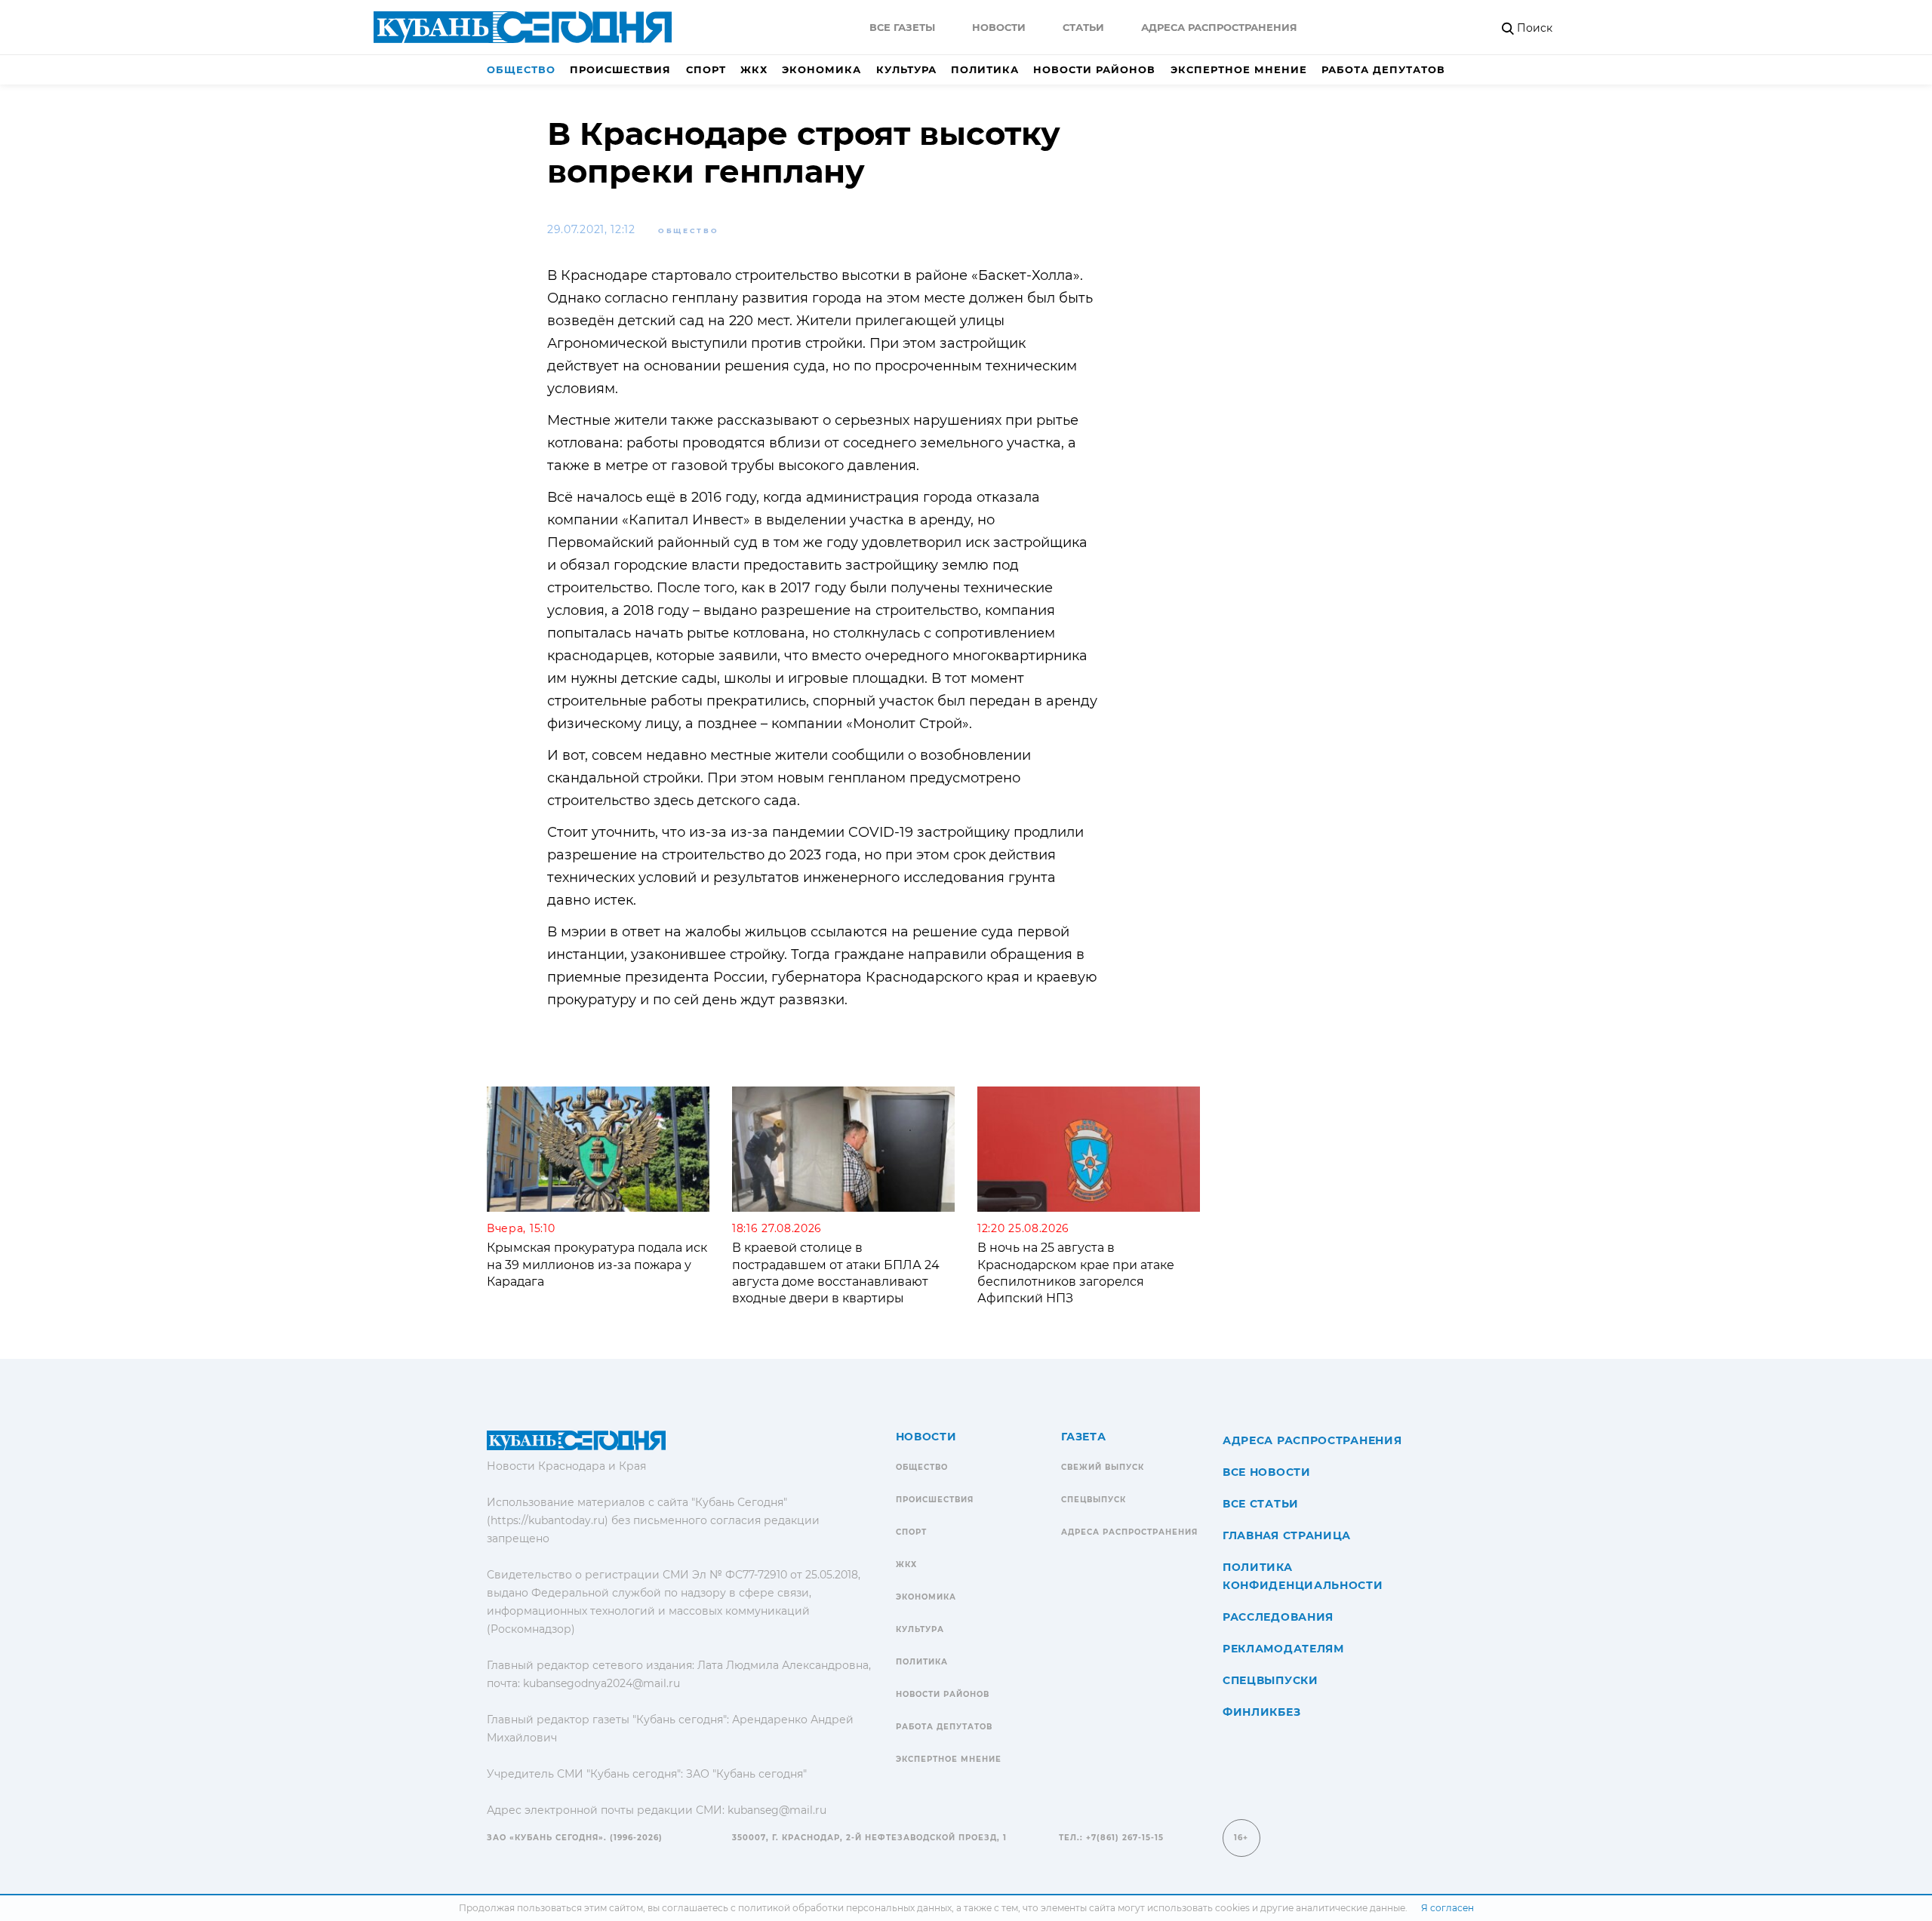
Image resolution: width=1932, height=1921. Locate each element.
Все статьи (1261, 1504)
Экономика (821, 69)
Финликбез (1261, 1712)
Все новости (1267, 1472)
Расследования (1278, 1617)
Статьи (1083, 27)
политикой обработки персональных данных (845, 1908)
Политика (985, 69)
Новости (999, 27)
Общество (521, 69)
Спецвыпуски (1271, 1680)
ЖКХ (754, 69)
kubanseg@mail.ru (777, 1810)
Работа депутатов (1383, 69)
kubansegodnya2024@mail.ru (601, 1683)
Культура (906, 69)
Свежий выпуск (1103, 1467)
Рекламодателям (1283, 1649)
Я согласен (1447, 1908)
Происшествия (620, 69)
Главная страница (1287, 1535)
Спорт (706, 69)
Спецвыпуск (1094, 1500)
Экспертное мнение (1239, 69)
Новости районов (1094, 69)
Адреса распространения (1219, 27)
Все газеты (902, 27)
